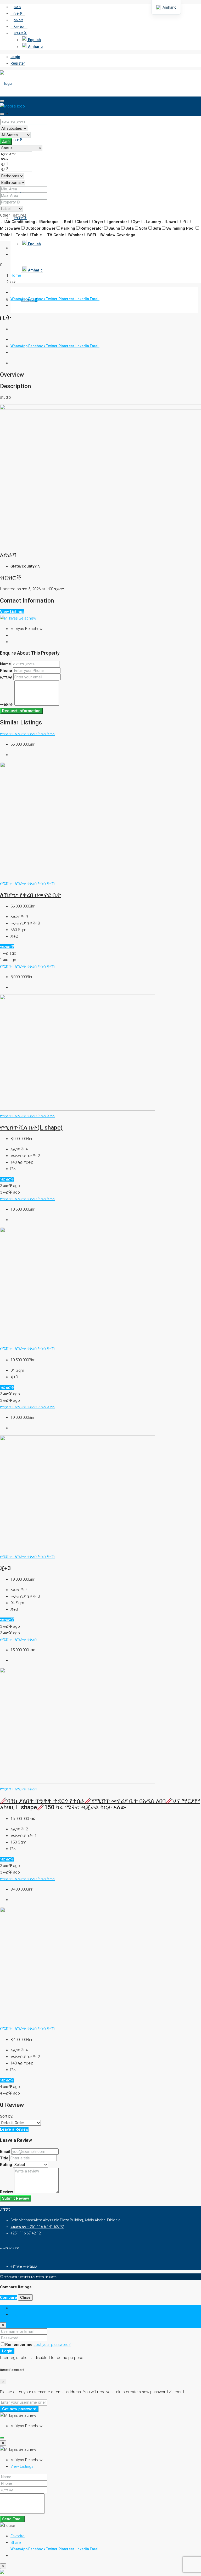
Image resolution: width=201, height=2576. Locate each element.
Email (95, 299)
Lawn (171, 222)
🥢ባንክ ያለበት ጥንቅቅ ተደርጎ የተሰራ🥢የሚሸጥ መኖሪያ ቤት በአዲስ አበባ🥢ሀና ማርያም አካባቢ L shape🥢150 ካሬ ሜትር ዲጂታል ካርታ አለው (100, 1804)
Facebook (37, 299)
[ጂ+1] (16, 164)
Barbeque (49, 222)
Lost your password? (52, 2345)
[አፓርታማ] (16, 154)
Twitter (52, 299)
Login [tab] (15, 2308)
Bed (68, 222)
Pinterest (66, 299)
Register (18, 63)
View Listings (12, 612)
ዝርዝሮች (7, 947)
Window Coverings (118, 235)
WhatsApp (19, 299)
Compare (9, 2297)
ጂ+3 (5, 1568)
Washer (76, 235)
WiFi (92, 235)
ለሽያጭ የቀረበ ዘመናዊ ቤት (31, 895)
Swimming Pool (180, 228)
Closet (82, 222)
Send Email (12, 2519)
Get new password (19, 2409)
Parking (68, 228)
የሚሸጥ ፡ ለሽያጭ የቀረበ (19, 734)
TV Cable (56, 235)
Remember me (19, 2345)
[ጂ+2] (16, 169)
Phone (6, 671)
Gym (136, 222)
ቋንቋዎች (20, 33)
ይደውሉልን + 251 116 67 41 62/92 (37, 2227)
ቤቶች (18, 13)
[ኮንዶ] (16, 159)
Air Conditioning (20, 222)
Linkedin (82, 299)
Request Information (21, 711)
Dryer (98, 222)
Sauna (114, 228)
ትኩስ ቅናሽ (46, 734)
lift (184, 222)
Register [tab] (18, 2314)
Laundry (153, 222)
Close (25, 2297)
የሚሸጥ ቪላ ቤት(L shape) (31, 1127)
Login (15, 57)
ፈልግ (6, 141)
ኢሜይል (6, 677)
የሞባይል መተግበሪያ (24, 2266)
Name (5, 664)
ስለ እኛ (18, 20)
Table (21, 235)
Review (7, 2192)
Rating (6, 2165)
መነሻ (17, 7)
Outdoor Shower (40, 228)
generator (118, 222)
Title (4, 2158)
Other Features (13, 215)
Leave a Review (14, 2129)
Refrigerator (92, 228)
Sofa (130, 228)
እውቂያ (19, 26)
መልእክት (7, 704)
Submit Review (16, 2198)
